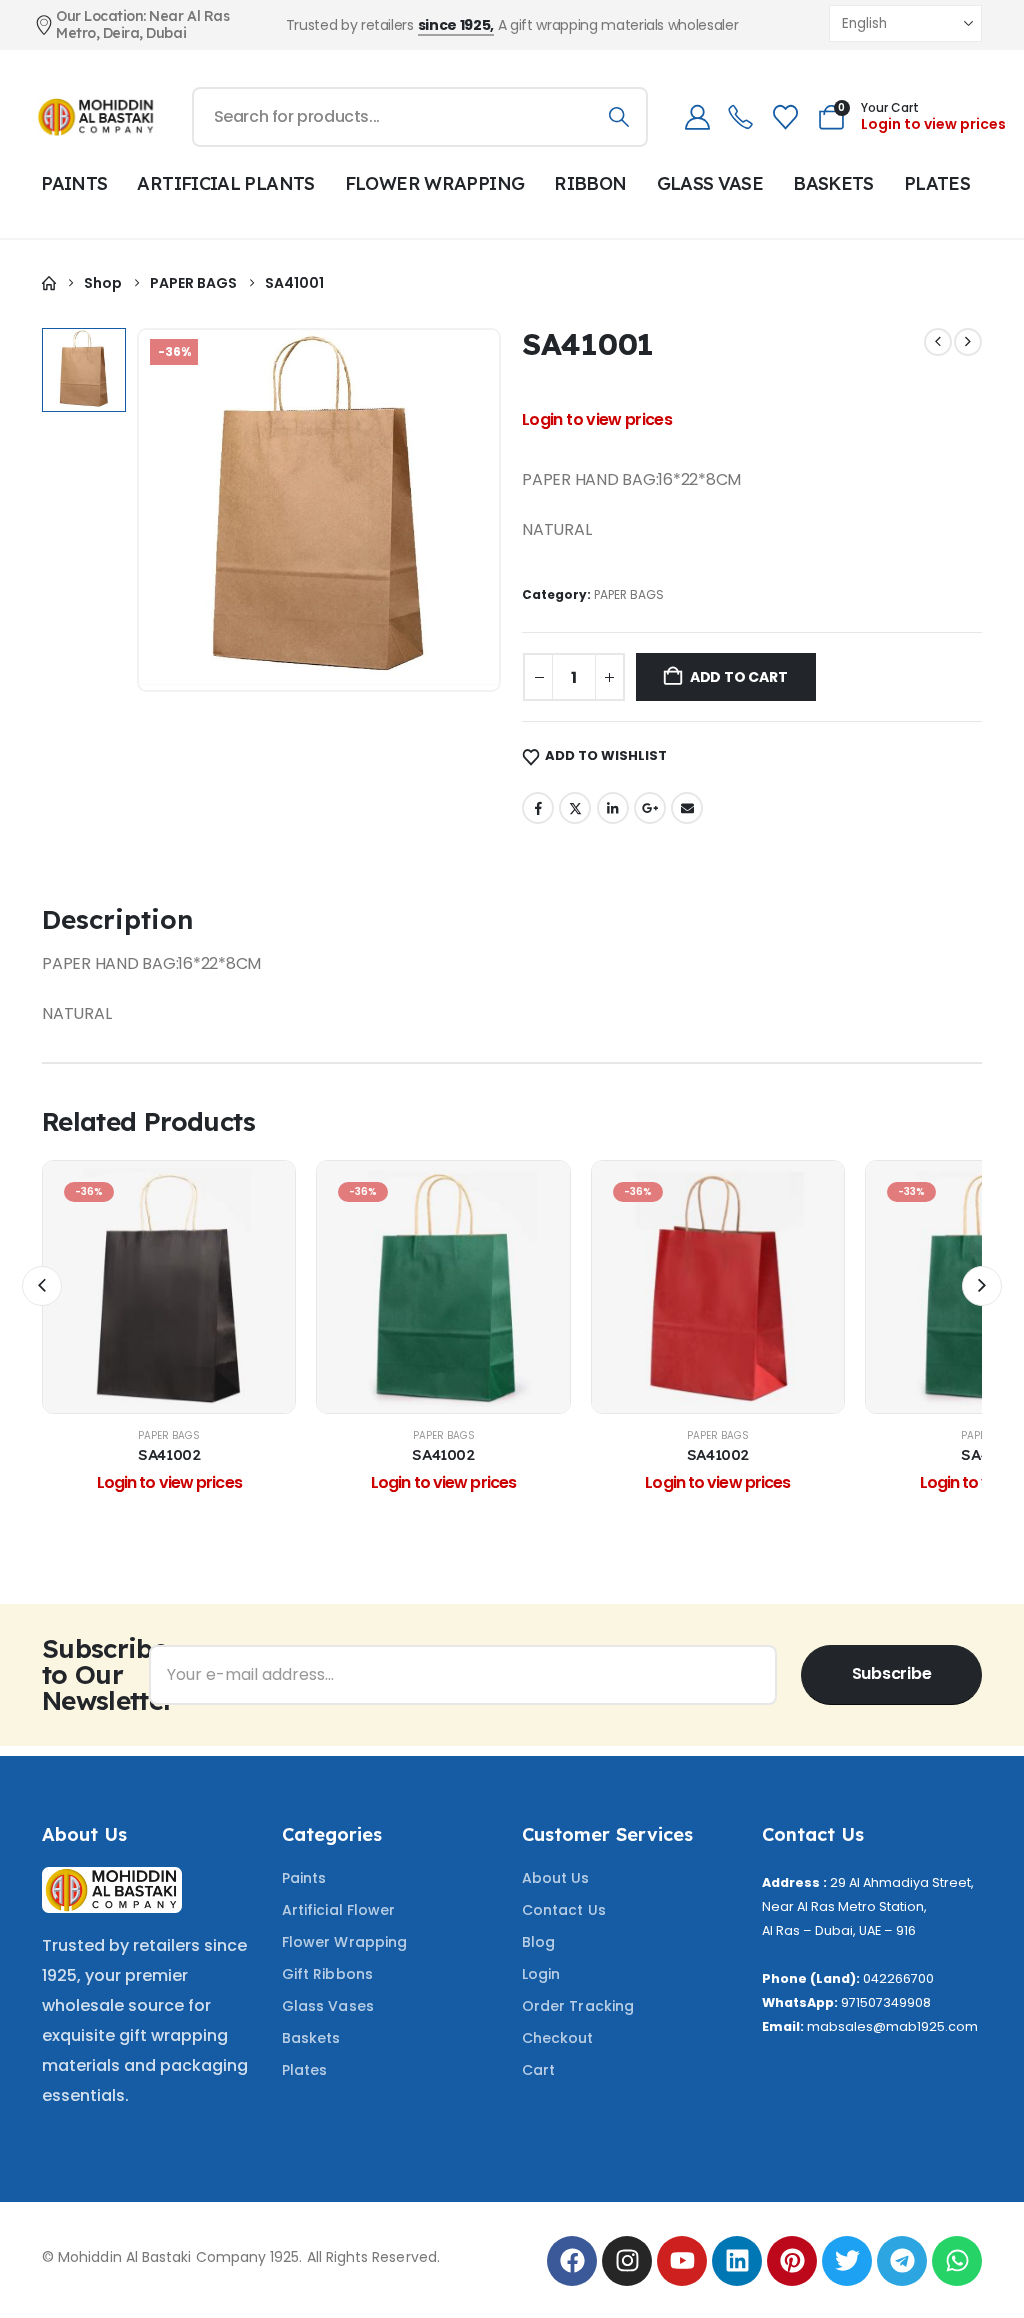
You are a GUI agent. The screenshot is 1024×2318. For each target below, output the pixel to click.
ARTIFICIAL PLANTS (225, 183)
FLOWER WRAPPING (435, 183)
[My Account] (697, 117)
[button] (42, 1286)
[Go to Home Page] (49, 283)
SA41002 (169, 1454)
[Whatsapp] (957, 2261)
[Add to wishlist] (119, 1287)
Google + (650, 808)
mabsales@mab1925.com (892, 2026)
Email (687, 808)
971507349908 (886, 2002)
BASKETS (833, 183)
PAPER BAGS (629, 594)
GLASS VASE (710, 183)
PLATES (937, 183)
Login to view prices (933, 124)
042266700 (898, 1978)
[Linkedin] (737, 2261)
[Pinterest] (792, 2261)
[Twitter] (847, 2261)
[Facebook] (572, 2261)
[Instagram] (627, 2261)
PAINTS (74, 183)
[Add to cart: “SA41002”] (169, 1287)
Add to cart (739, 677)
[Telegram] (902, 2261)
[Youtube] (682, 2261)
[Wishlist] (785, 117)
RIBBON (590, 183)
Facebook (538, 808)
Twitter (575, 808)
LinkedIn (613, 808)
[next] (968, 342)
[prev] (938, 342)
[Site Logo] (96, 117)
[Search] (618, 117)
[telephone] (740, 117)
